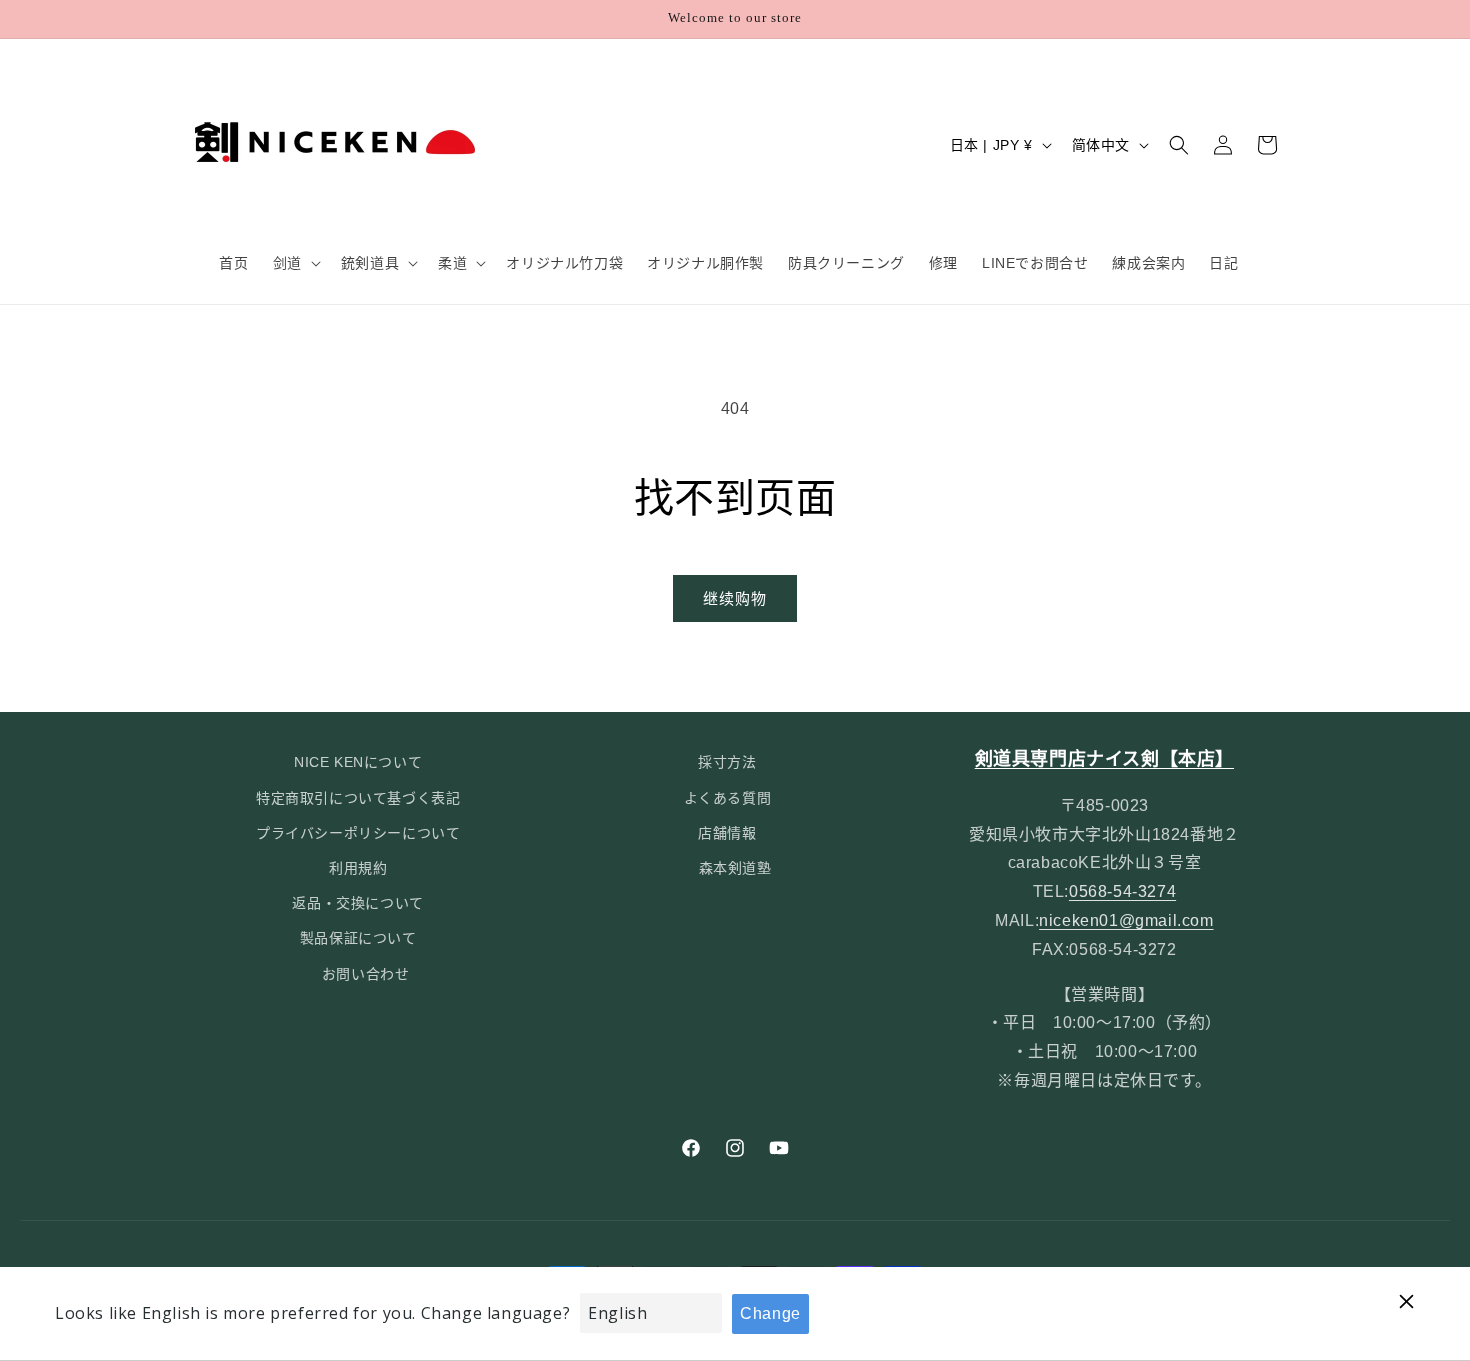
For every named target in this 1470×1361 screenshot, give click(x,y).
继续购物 (735, 598)
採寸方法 (727, 762)
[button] (295, 263)
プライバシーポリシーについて (358, 833)
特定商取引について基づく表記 (358, 798)
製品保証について (358, 938)
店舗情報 (727, 833)
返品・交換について (357, 903)
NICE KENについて (358, 762)
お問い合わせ (366, 974)
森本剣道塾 (735, 868)
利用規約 (358, 868)
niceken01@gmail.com (1126, 920)
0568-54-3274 (1122, 891)
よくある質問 (728, 798)
